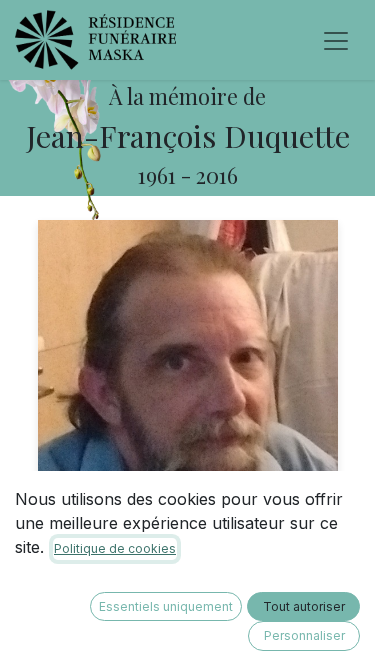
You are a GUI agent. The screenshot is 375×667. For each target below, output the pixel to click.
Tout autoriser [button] (304, 606)
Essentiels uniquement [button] (166, 606)
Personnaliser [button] (304, 635)
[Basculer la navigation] (336, 40)
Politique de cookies (115, 548)
